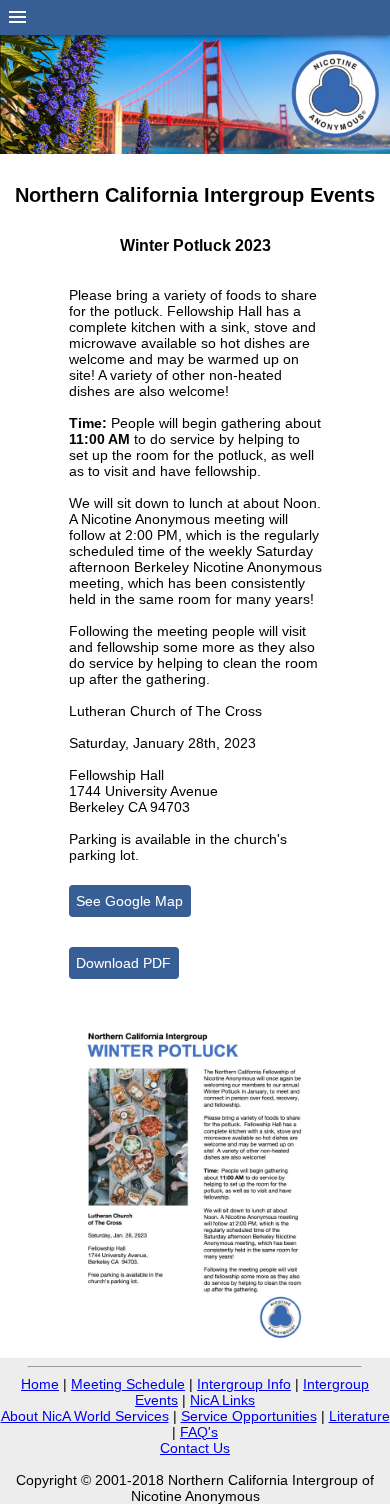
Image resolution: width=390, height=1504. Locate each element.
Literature (359, 1416)
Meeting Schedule (128, 1384)
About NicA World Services (85, 1416)
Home (40, 1384)
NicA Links (222, 1400)
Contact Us (195, 1448)
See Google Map (129, 901)
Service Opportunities (249, 1416)
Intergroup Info (244, 1384)
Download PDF (123, 963)
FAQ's (199, 1432)
